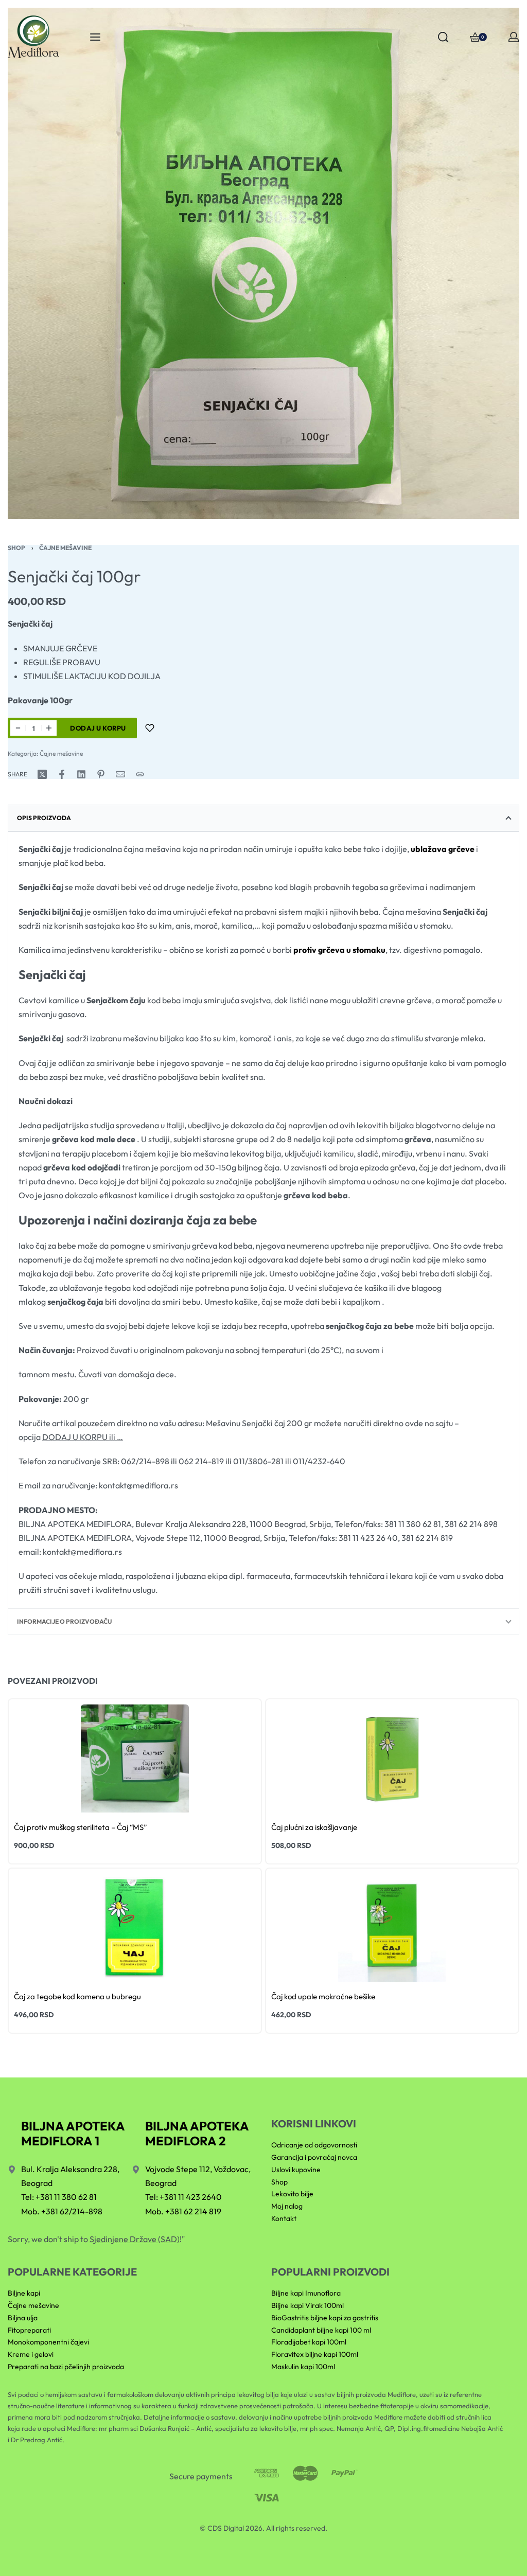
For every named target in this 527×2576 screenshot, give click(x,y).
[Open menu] (95, 37)
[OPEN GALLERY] (263, 263)
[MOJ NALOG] (514, 37)
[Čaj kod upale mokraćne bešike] (392, 1928)
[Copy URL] (140, 774)
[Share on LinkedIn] (81, 774)
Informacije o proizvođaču (64, 1621)
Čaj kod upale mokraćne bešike (323, 1996)
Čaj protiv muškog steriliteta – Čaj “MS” (81, 1827)
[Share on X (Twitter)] (42, 774)
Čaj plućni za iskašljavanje (314, 1827)
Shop (16, 548)
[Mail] (120, 774)
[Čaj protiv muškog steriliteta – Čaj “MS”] (135, 1758)
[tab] (263, 818)
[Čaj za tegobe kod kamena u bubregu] (135, 1928)
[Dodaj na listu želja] (150, 728)
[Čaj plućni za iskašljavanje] (392, 1758)
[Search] (443, 37)
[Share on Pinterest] (101, 774)
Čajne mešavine (65, 548)
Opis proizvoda (44, 818)
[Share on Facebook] (62, 774)
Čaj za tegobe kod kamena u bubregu (77, 1996)
